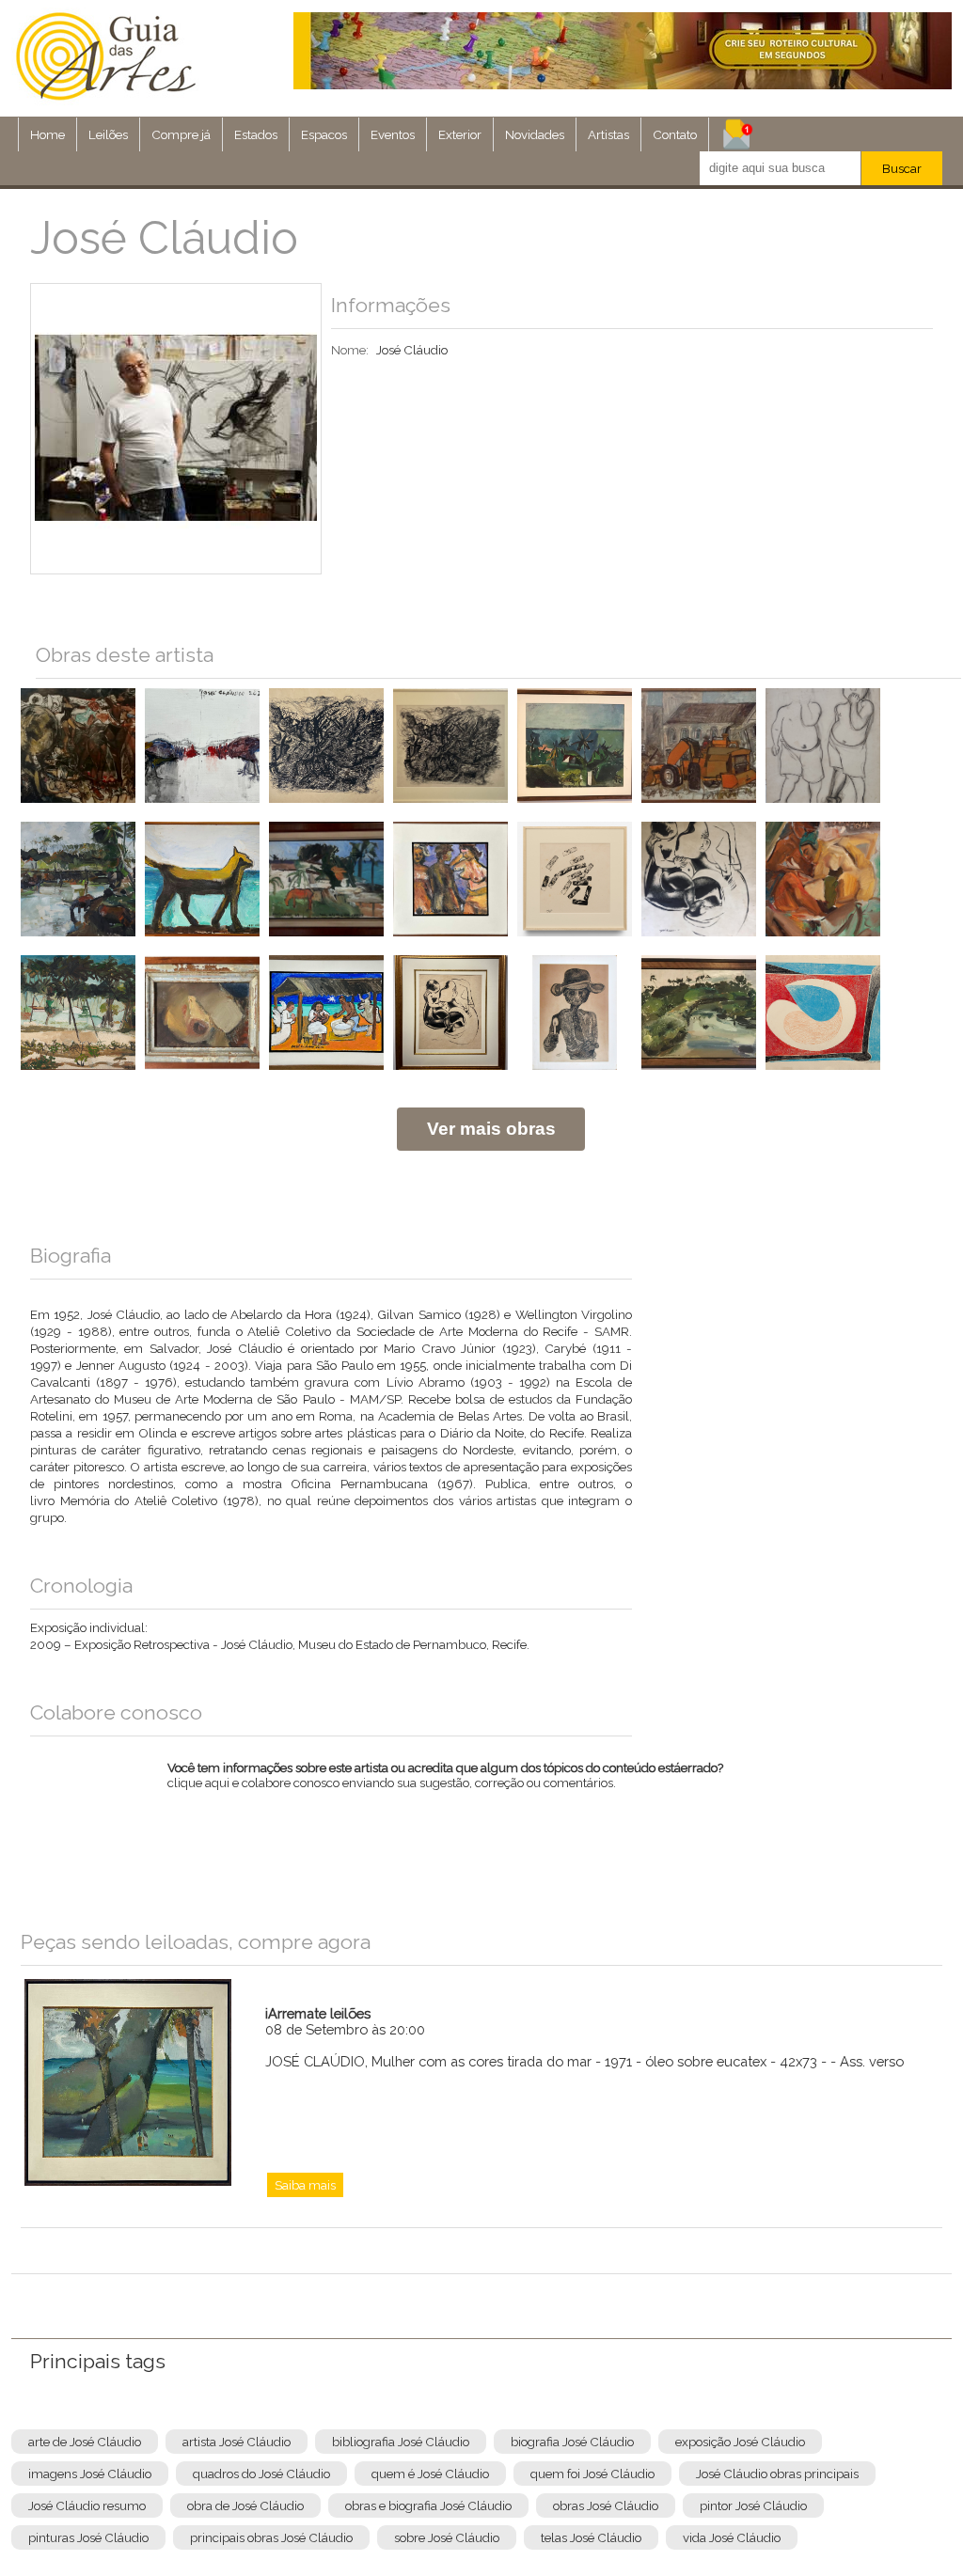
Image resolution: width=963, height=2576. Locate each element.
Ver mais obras (491, 1129)
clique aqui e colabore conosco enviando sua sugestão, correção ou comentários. (445, 1787)
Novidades (535, 134)
